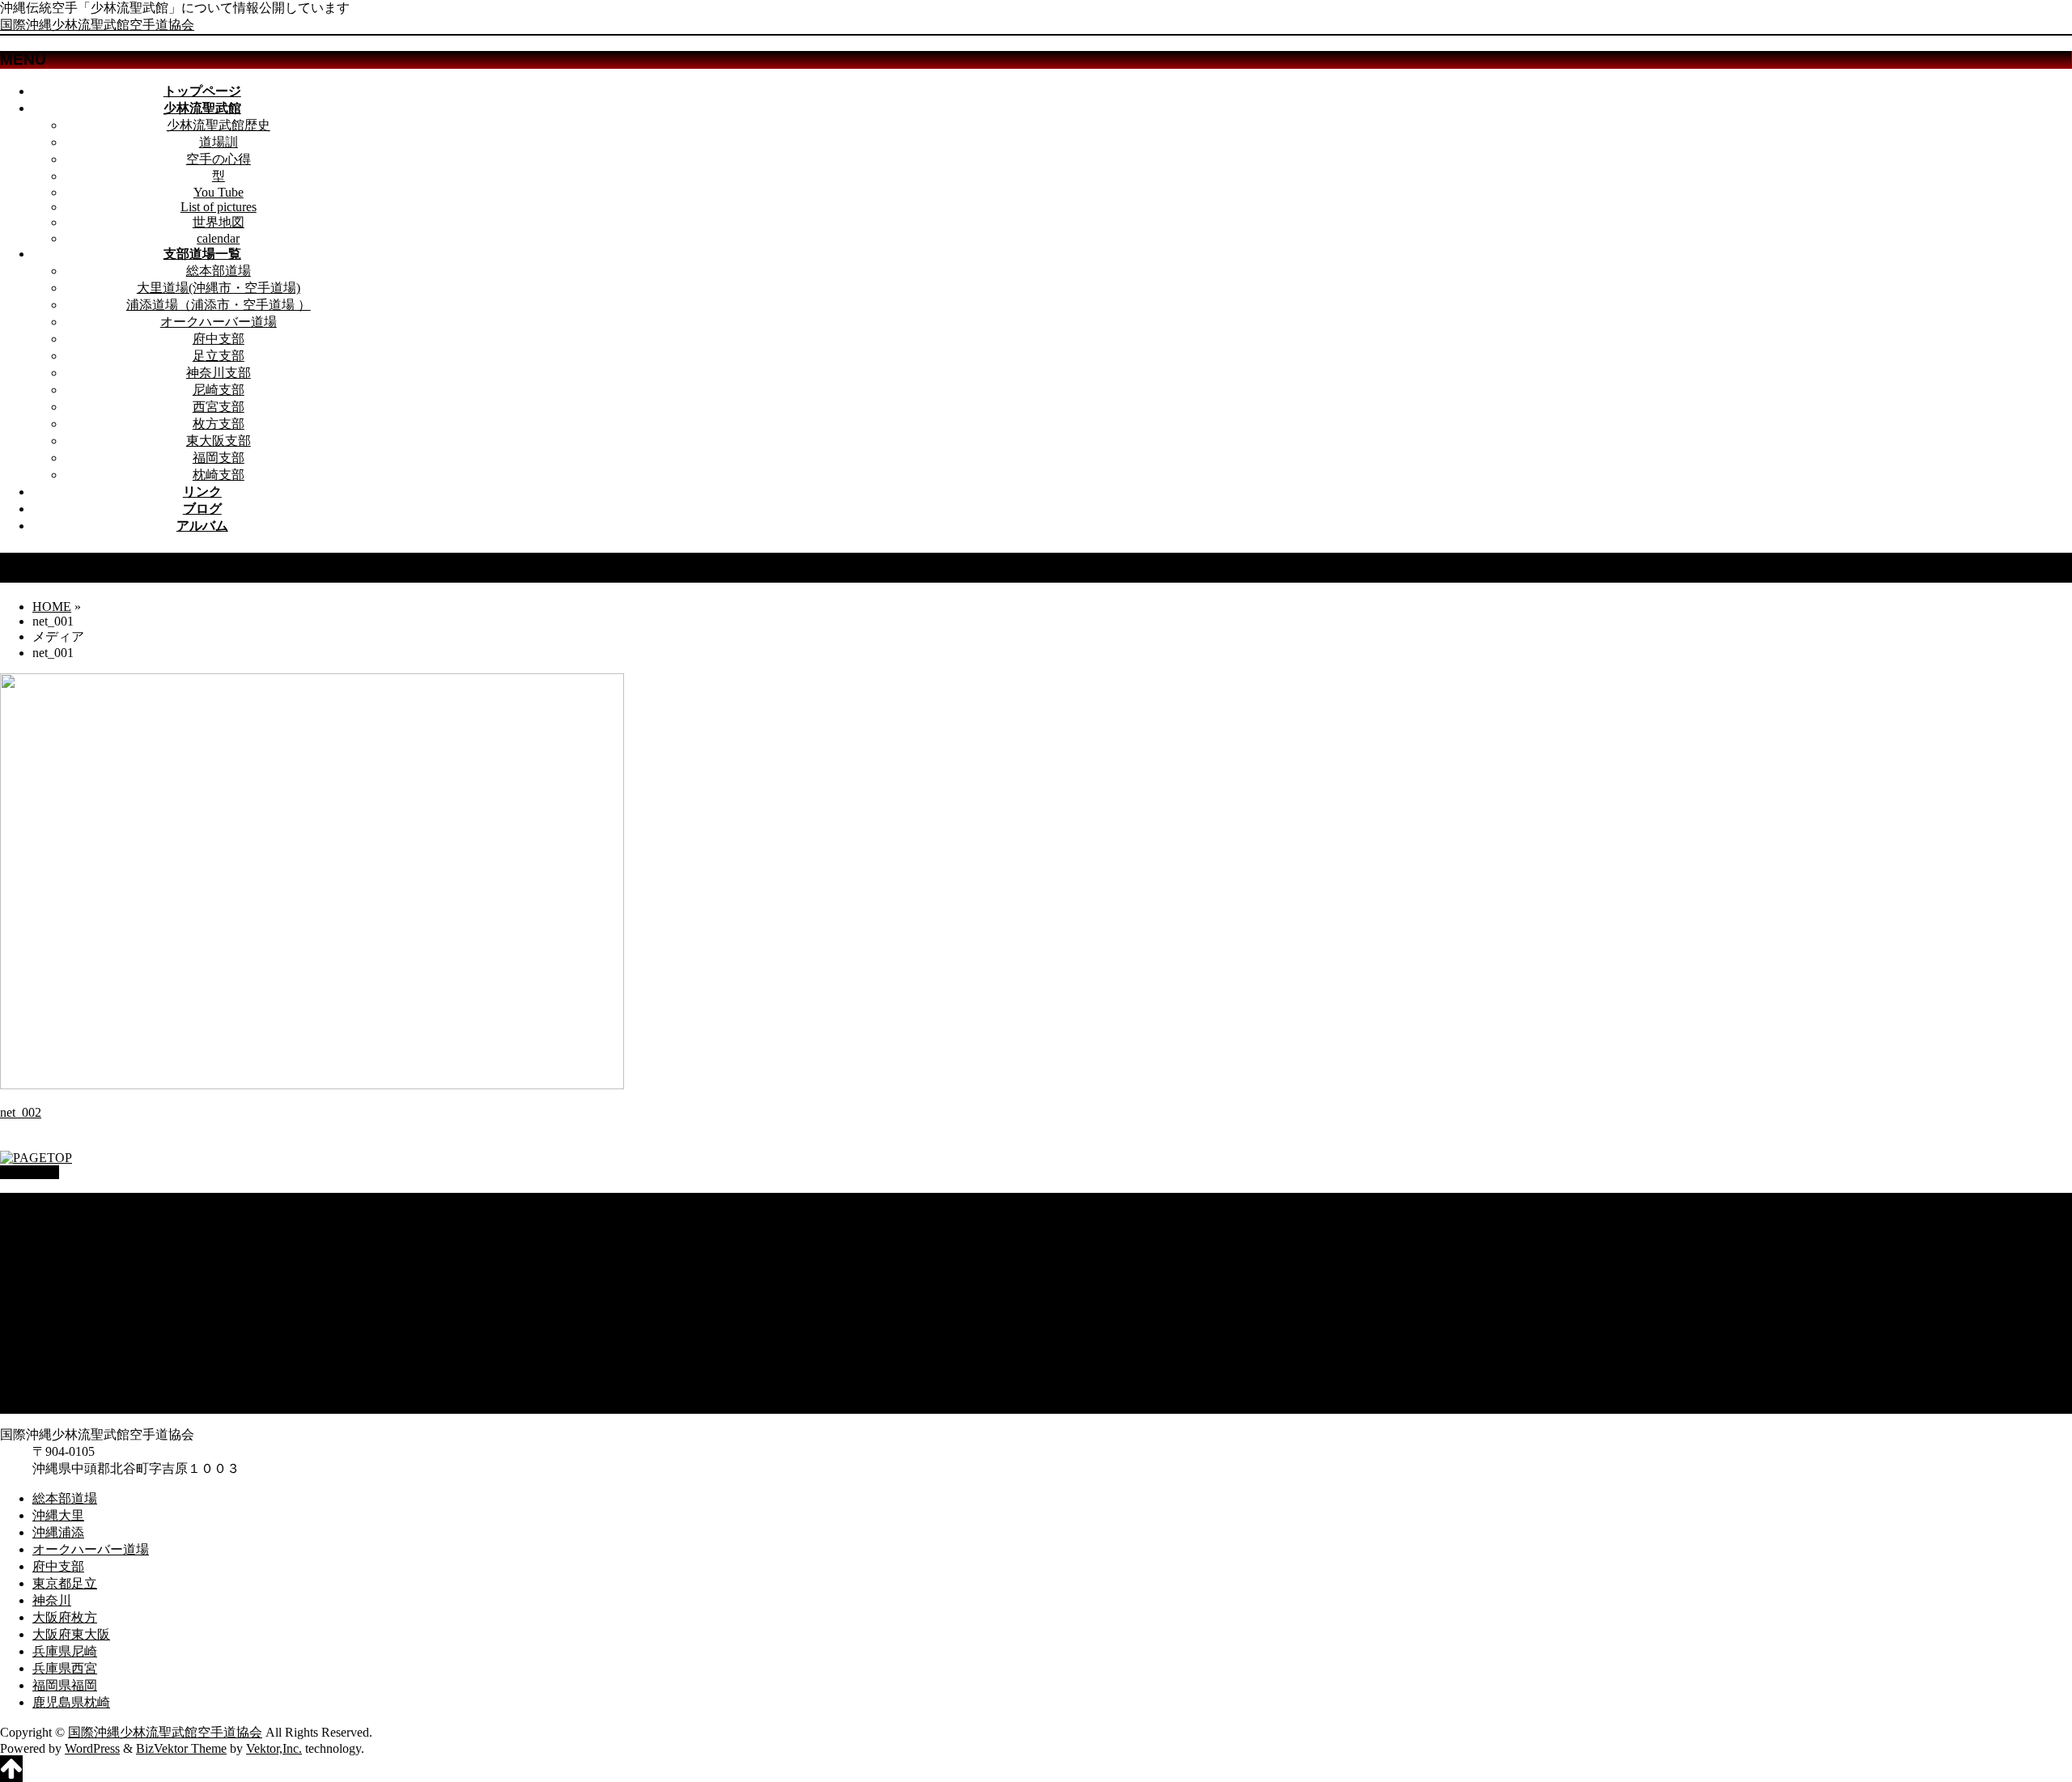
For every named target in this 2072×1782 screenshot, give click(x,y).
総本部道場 (219, 271)
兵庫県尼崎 (65, 1353)
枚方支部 (219, 424)
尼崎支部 (219, 390)
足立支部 (219, 356)
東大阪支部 (219, 441)
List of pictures (219, 207)
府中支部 (219, 339)
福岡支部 (219, 458)
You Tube (219, 192)
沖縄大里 (58, 1218)
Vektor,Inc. (274, 1748)
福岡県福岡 (65, 1387)
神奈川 (52, 1303)
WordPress (92, 1748)
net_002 (21, 1112)
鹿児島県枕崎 (71, 1404)
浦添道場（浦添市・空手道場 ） (219, 305)
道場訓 (219, 142)
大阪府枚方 (65, 1320)
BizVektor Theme (181, 1748)
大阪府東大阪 (71, 1336)
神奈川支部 (219, 373)
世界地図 (219, 222)
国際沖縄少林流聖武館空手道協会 (97, 25)
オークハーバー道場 (219, 322)
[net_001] (312, 1085)
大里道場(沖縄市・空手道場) (219, 288)
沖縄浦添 (58, 1235)
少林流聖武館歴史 (219, 125)
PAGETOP (30, 1172)
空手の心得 (219, 159)
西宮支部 (219, 407)
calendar (218, 238)
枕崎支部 (219, 475)
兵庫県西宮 (65, 1370)
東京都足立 (65, 1286)
